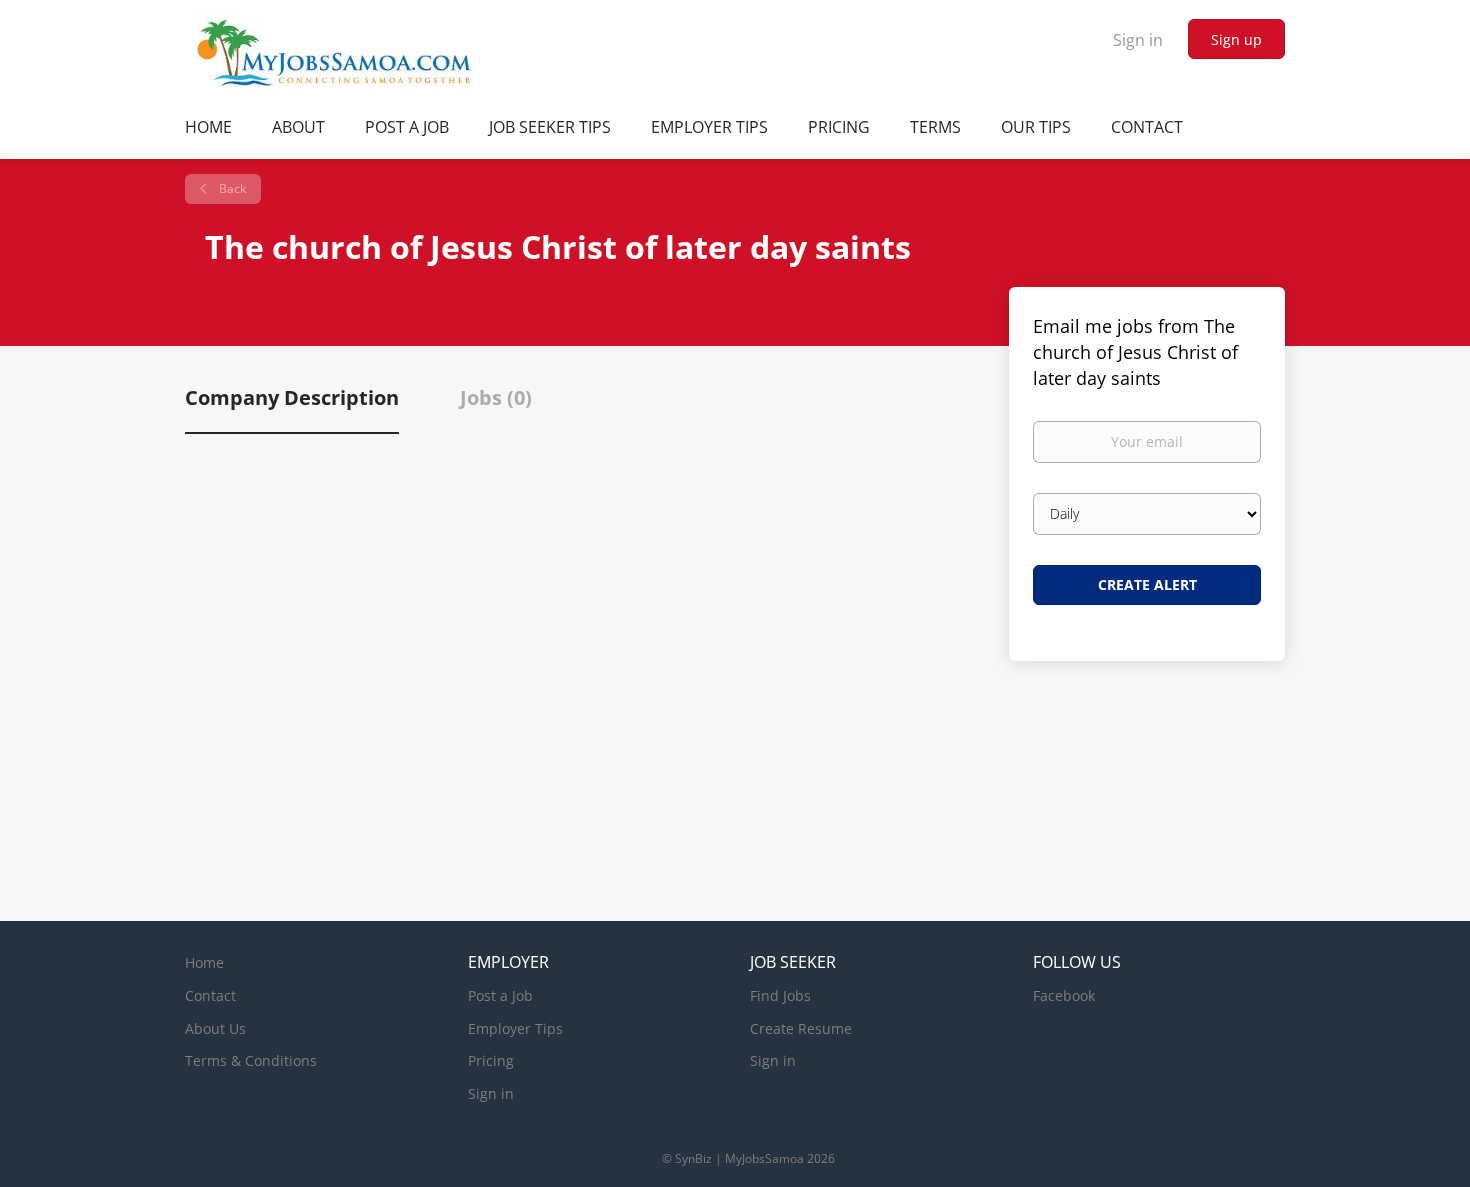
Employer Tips (515, 1028)
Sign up (1236, 39)
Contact (210, 995)
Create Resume (801, 1028)
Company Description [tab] (292, 397)
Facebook (1064, 995)
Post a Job (500, 995)
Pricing (491, 1060)
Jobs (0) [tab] (496, 397)
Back (231, 188)
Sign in (1138, 40)
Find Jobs (780, 995)
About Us (215, 1028)
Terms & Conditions (251, 1060)
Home (204, 962)
